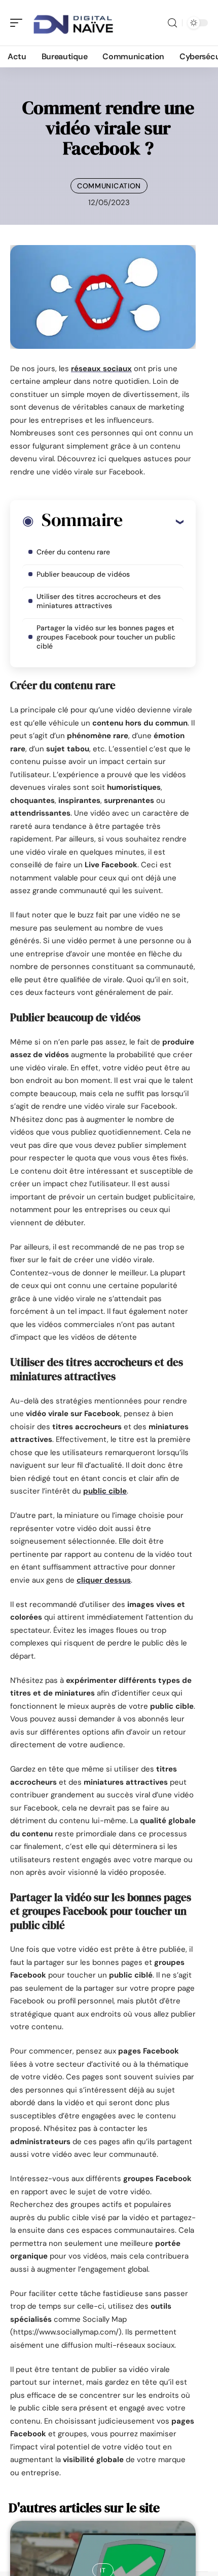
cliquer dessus (104, 1580)
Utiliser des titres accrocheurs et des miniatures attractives (99, 601)
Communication (109, 186)
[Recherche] (172, 23)
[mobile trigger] (19, 23)
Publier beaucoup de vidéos (83, 574)
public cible (105, 1491)
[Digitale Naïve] (73, 23)
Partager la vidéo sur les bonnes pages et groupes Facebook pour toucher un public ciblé (106, 637)
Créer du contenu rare (73, 552)
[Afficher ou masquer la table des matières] (153, 521)
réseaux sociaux (101, 369)
